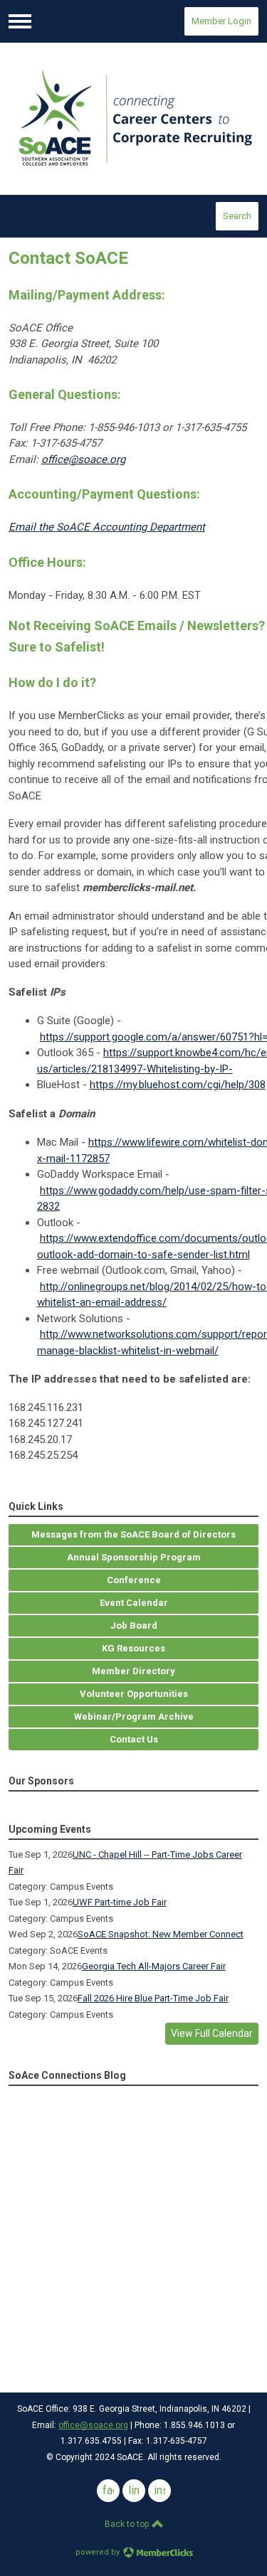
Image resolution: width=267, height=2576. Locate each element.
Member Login (221, 21)
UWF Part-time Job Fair (120, 1902)
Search (237, 216)
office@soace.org (83, 459)
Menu (20, 21)
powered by (99, 2552)
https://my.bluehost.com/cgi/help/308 (178, 1085)
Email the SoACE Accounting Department (107, 527)
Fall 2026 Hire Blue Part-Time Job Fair (153, 1998)
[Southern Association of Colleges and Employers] (134, 119)
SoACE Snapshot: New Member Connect (161, 1934)
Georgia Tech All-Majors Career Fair (154, 1966)
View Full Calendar (212, 2033)
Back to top (128, 2524)
